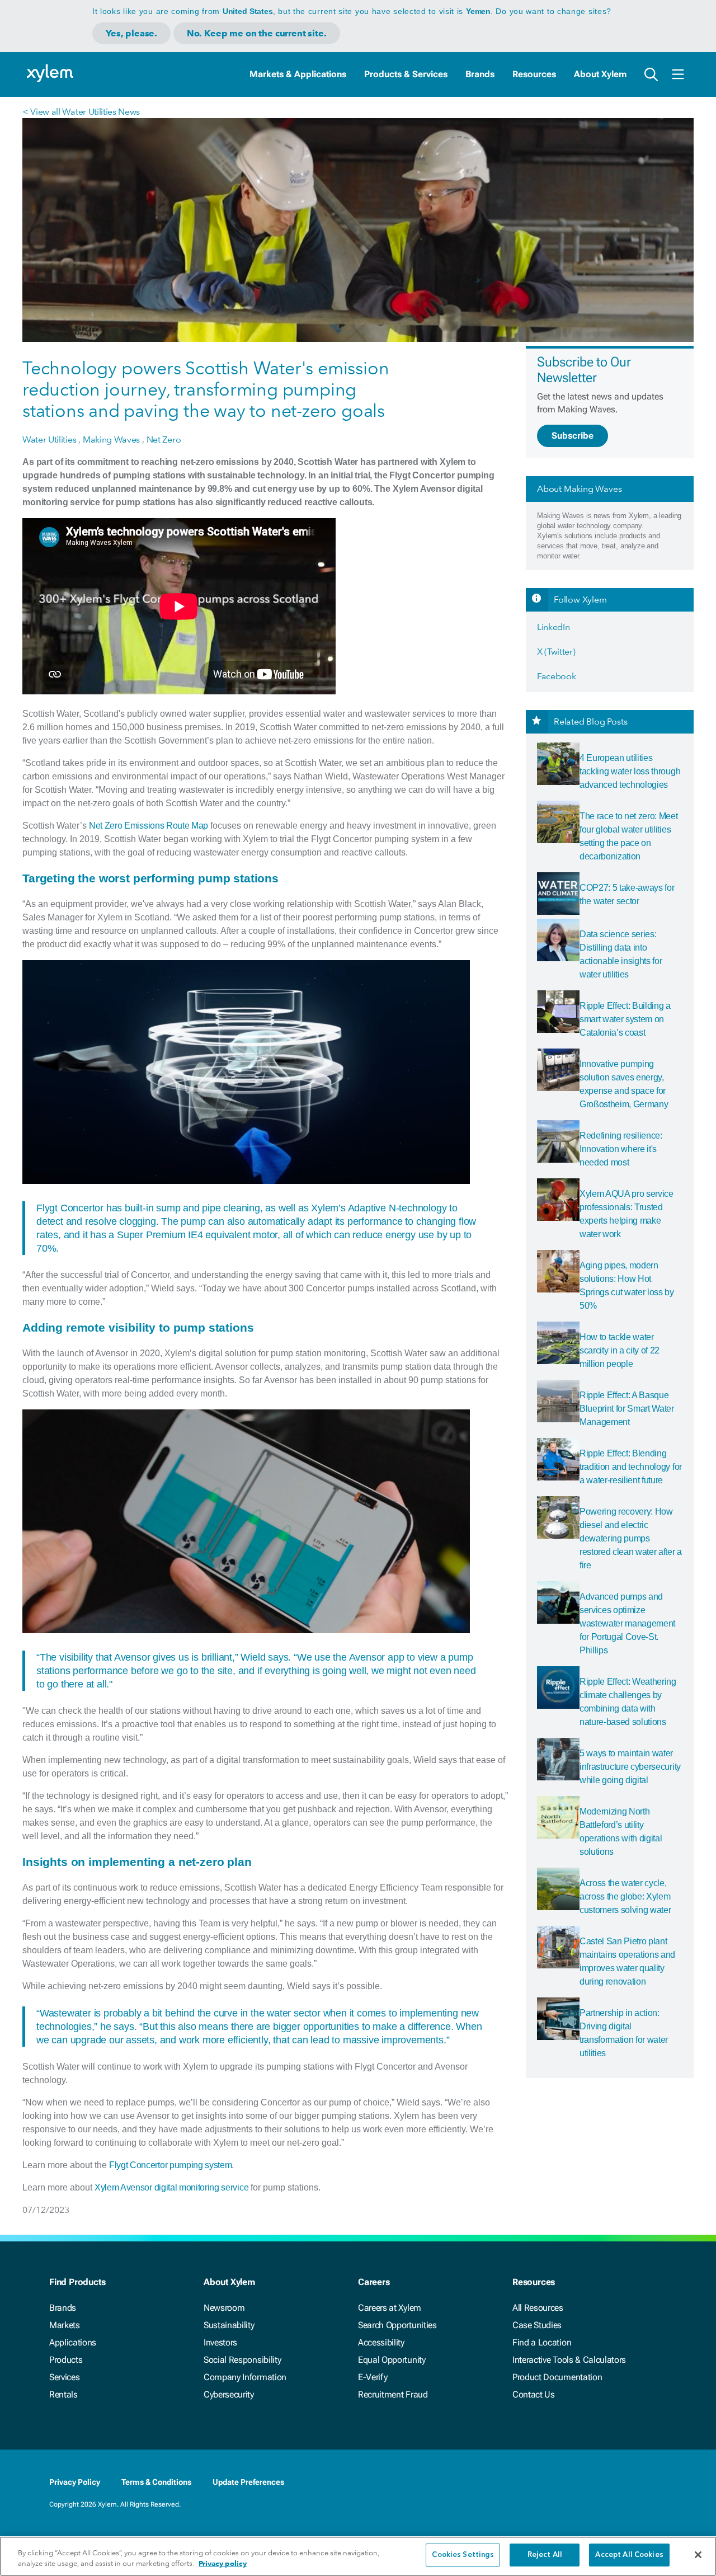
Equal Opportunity (392, 2360)
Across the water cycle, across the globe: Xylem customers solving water (625, 1896)
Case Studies (537, 2325)
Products (66, 2360)
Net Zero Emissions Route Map (149, 826)
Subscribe (573, 436)
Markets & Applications (298, 74)
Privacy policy (223, 2564)
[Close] (698, 2555)
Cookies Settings (463, 2555)
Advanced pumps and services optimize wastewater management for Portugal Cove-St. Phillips (627, 1623)
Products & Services (406, 74)
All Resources (538, 2308)
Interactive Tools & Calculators (569, 2360)
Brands (480, 74)
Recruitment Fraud (393, 2394)
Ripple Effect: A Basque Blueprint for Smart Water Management (627, 1409)
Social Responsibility (242, 2360)
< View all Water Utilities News (81, 112)
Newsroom (224, 2308)
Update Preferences (248, 2482)
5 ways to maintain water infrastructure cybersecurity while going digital (630, 1767)
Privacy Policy (75, 2482)
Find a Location (542, 2342)
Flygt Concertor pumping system (170, 2165)
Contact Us (534, 2394)
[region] (358, 2556)
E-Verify (373, 2377)
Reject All (545, 2555)
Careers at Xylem (390, 2308)
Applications (73, 2342)
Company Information (245, 2377)
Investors (220, 2342)
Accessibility (381, 2342)
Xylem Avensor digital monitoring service (171, 2187)
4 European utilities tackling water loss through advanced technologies (630, 771)
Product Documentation (557, 2377)
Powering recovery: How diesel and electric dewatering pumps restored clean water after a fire (631, 1538)
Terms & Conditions (156, 2482)
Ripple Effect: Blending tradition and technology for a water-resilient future (631, 1467)
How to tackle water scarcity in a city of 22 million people (620, 1350)
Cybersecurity (229, 2394)
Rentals (63, 2394)
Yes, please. (131, 33)
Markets (65, 2325)
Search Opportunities (397, 2325)
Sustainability (229, 2325)
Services (64, 2377)
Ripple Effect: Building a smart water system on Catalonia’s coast (625, 1019)
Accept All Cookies (629, 2555)
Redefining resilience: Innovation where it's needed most (621, 1149)
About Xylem (600, 74)
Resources (534, 74)
